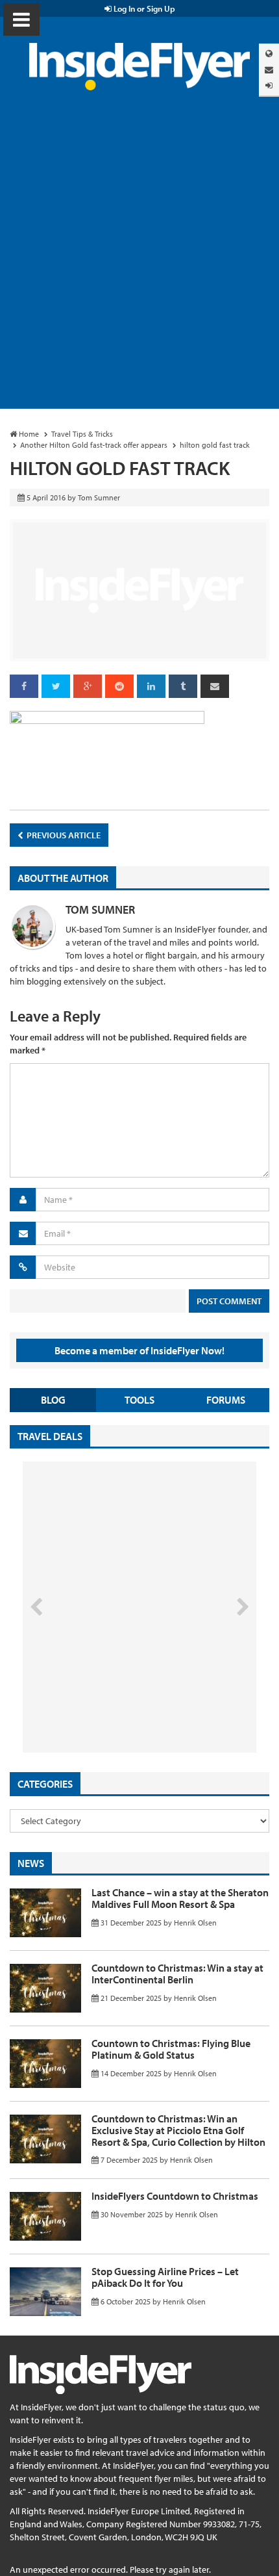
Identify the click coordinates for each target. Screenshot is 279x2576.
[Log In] (269, 85)
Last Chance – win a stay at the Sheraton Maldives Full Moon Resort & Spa (180, 1898)
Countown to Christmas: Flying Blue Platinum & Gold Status (171, 2049)
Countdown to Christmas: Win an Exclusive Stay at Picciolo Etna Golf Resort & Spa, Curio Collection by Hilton (178, 2130)
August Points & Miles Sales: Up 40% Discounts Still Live (111, 1704)
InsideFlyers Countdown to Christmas (175, 2196)
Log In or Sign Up (143, 8)
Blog (53, 1400)
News (31, 1863)
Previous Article (63, 835)
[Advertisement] (139, 263)
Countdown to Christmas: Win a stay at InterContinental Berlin (177, 1974)
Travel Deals (50, 1436)
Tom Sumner (100, 909)
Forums (226, 1400)
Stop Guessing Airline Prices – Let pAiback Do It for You (165, 2277)
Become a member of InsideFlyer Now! (139, 1350)
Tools (139, 1400)
